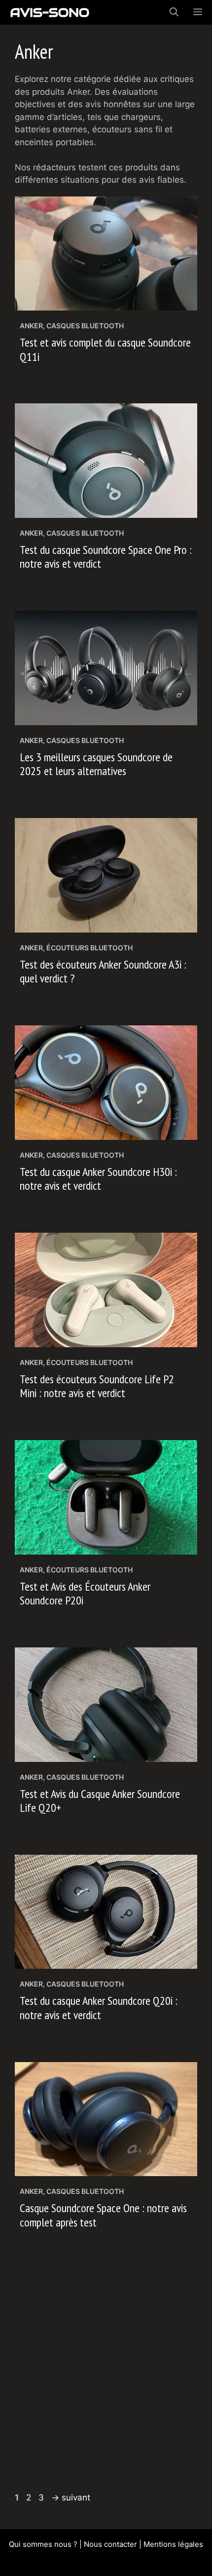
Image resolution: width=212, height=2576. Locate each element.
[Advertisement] (106, 2376)
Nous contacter (110, 2544)
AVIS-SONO (50, 12)
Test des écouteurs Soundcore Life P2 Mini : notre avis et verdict (97, 1386)
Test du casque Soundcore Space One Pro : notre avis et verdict (106, 557)
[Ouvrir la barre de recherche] (174, 12)
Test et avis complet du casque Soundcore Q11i (105, 350)
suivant (71, 2498)
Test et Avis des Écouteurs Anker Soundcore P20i (85, 1594)
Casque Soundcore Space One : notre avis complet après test (103, 2215)
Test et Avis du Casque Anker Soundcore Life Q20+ (100, 1801)
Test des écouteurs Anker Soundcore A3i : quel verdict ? (103, 972)
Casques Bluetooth (85, 326)
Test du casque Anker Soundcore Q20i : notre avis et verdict (99, 2008)
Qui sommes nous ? (43, 2544)
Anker (31, 326)
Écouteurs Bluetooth (89, 948)
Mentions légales (173, 2544)
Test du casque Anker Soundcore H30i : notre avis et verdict (98, 1179)
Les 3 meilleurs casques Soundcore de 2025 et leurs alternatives (96, 764)
